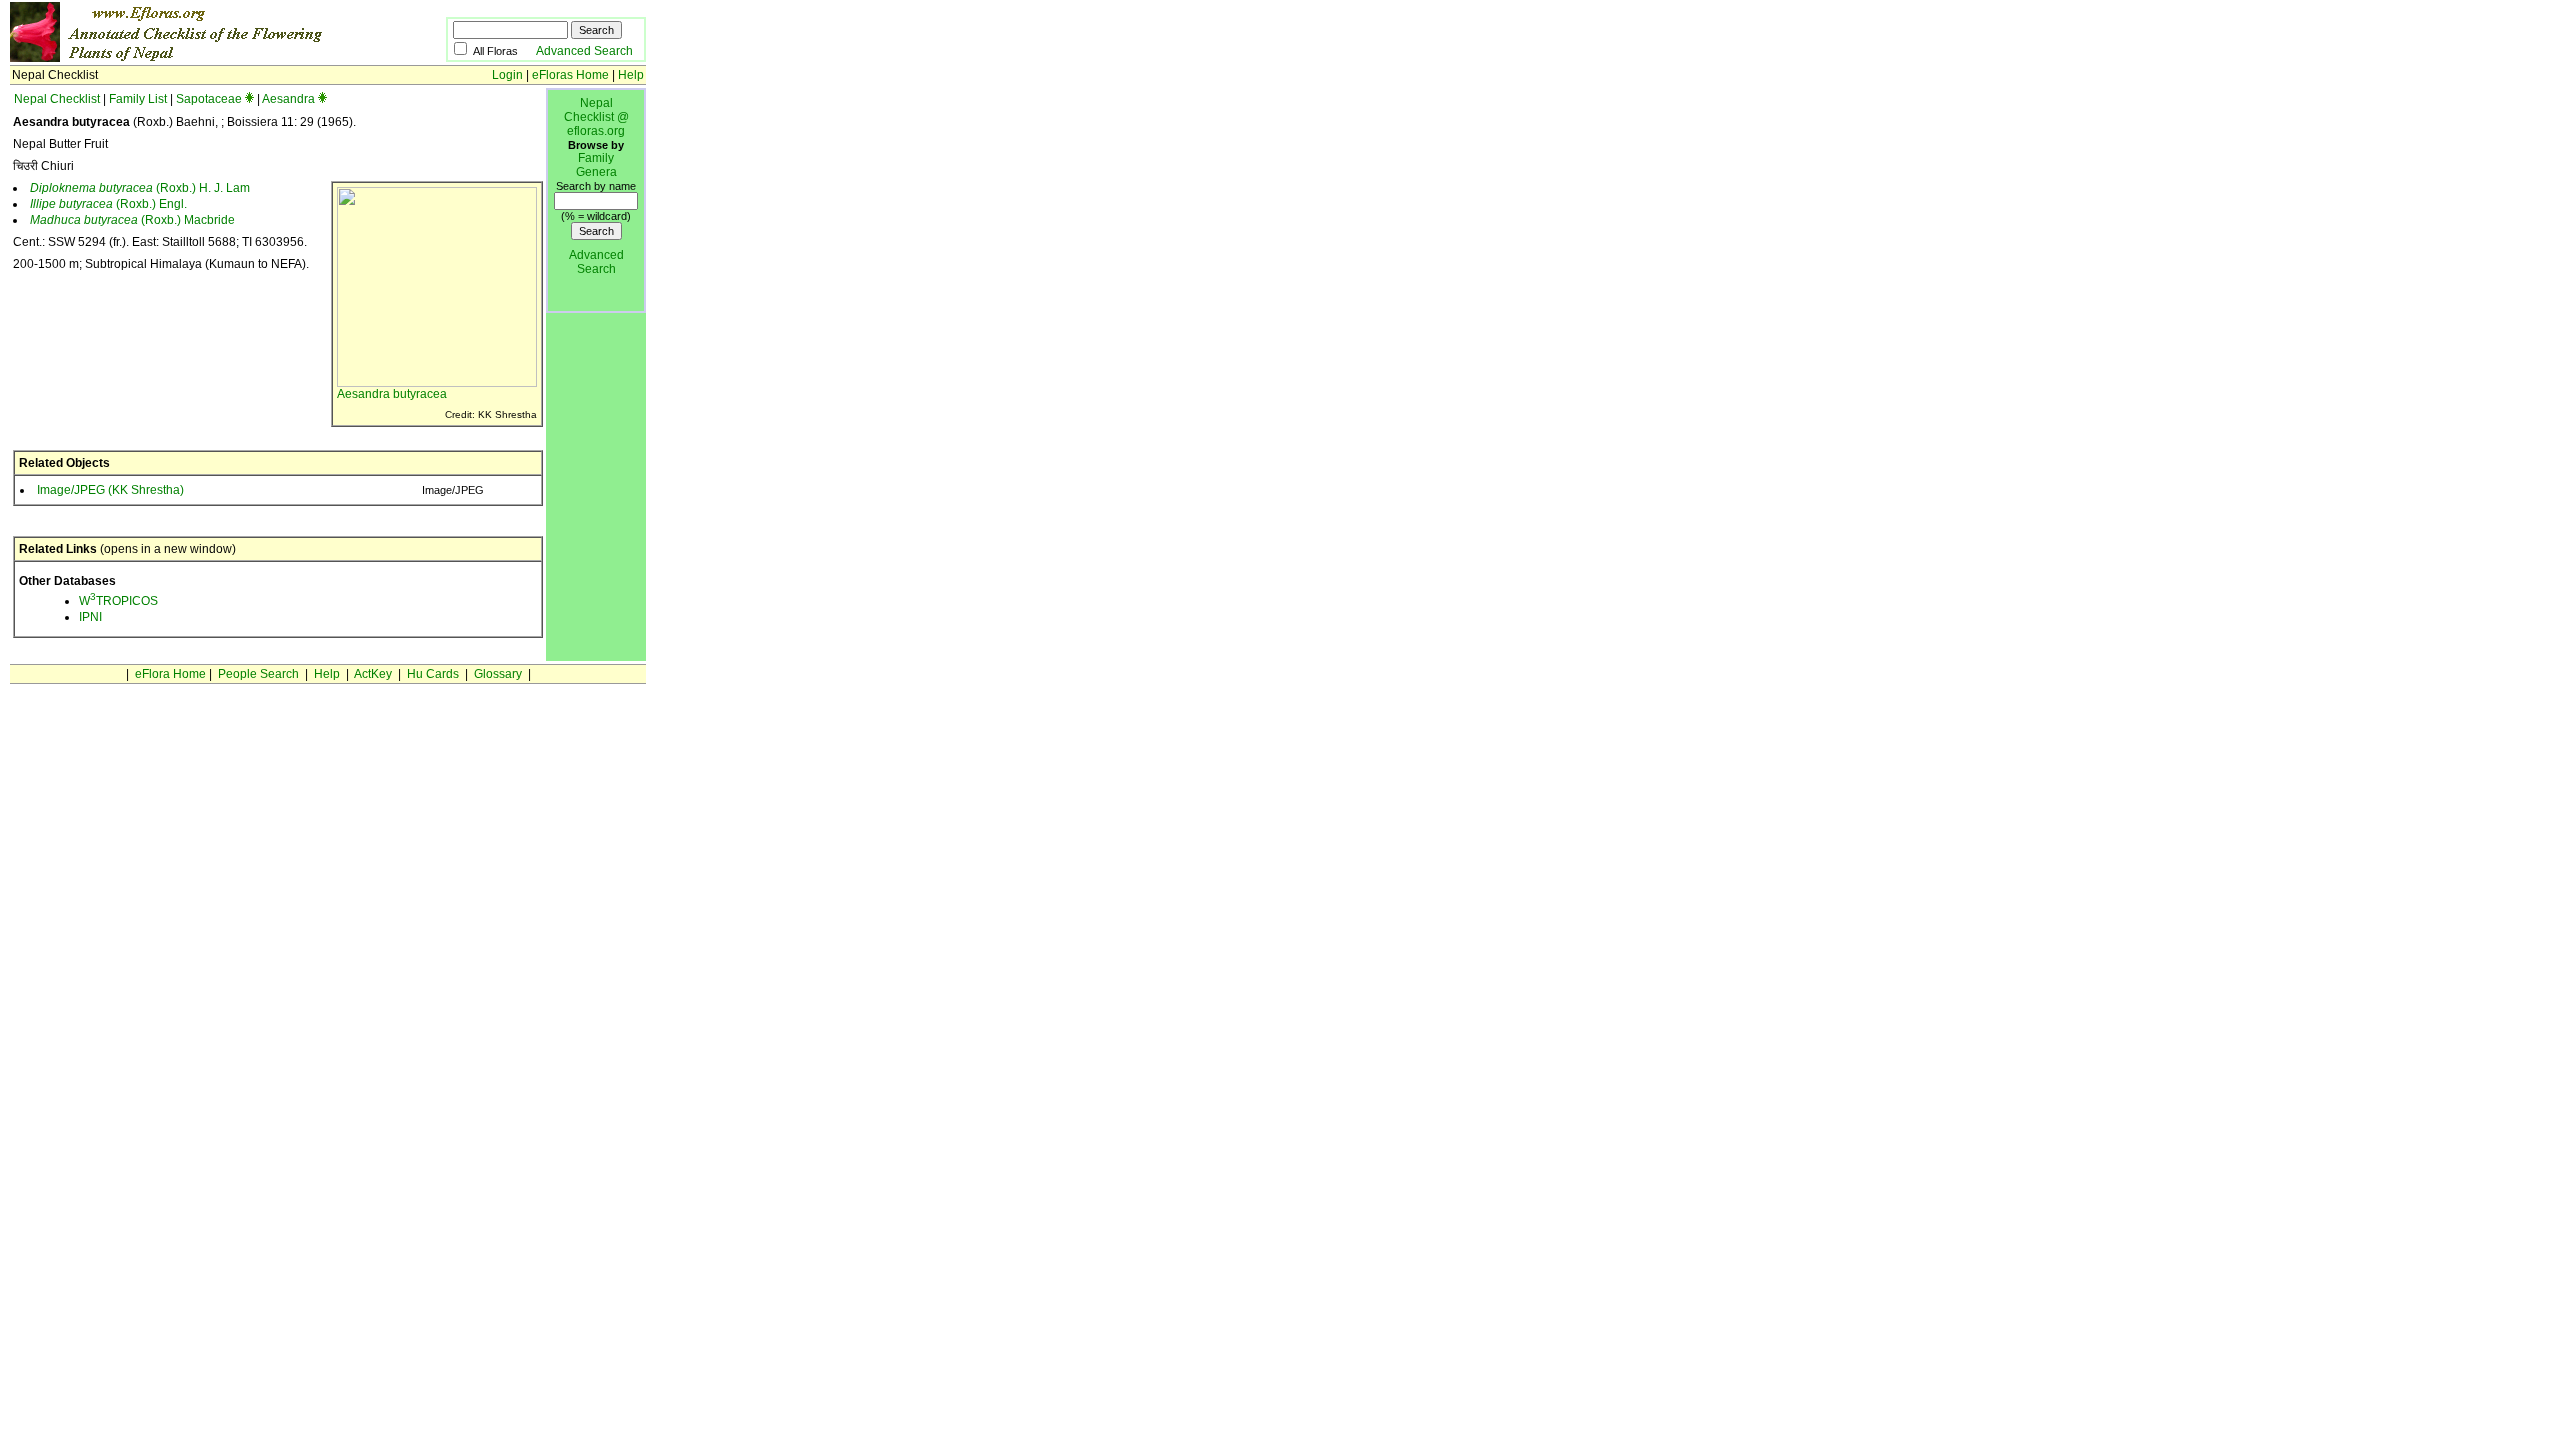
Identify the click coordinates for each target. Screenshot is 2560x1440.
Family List (138, 99)
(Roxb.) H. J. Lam (140, 188)
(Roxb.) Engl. (108, 204)
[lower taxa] (249, 99)
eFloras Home (570, 75)
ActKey (373, 674)
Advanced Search (584, 51)
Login (507, 75)
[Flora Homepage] (197, 58)
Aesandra (288, 99)
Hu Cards (433, 674)
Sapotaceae (209, 99)
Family (596, 158)
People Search (258, 674)
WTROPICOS (118, 601)
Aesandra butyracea (392, 394)
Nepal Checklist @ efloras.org (596, 117)
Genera (596, 172)
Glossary (498, 674)
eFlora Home (170, 674)
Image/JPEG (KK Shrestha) (110, 490)
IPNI (90, 617)
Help (631, 75)
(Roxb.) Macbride (132, 220)
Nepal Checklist (57, 99)
